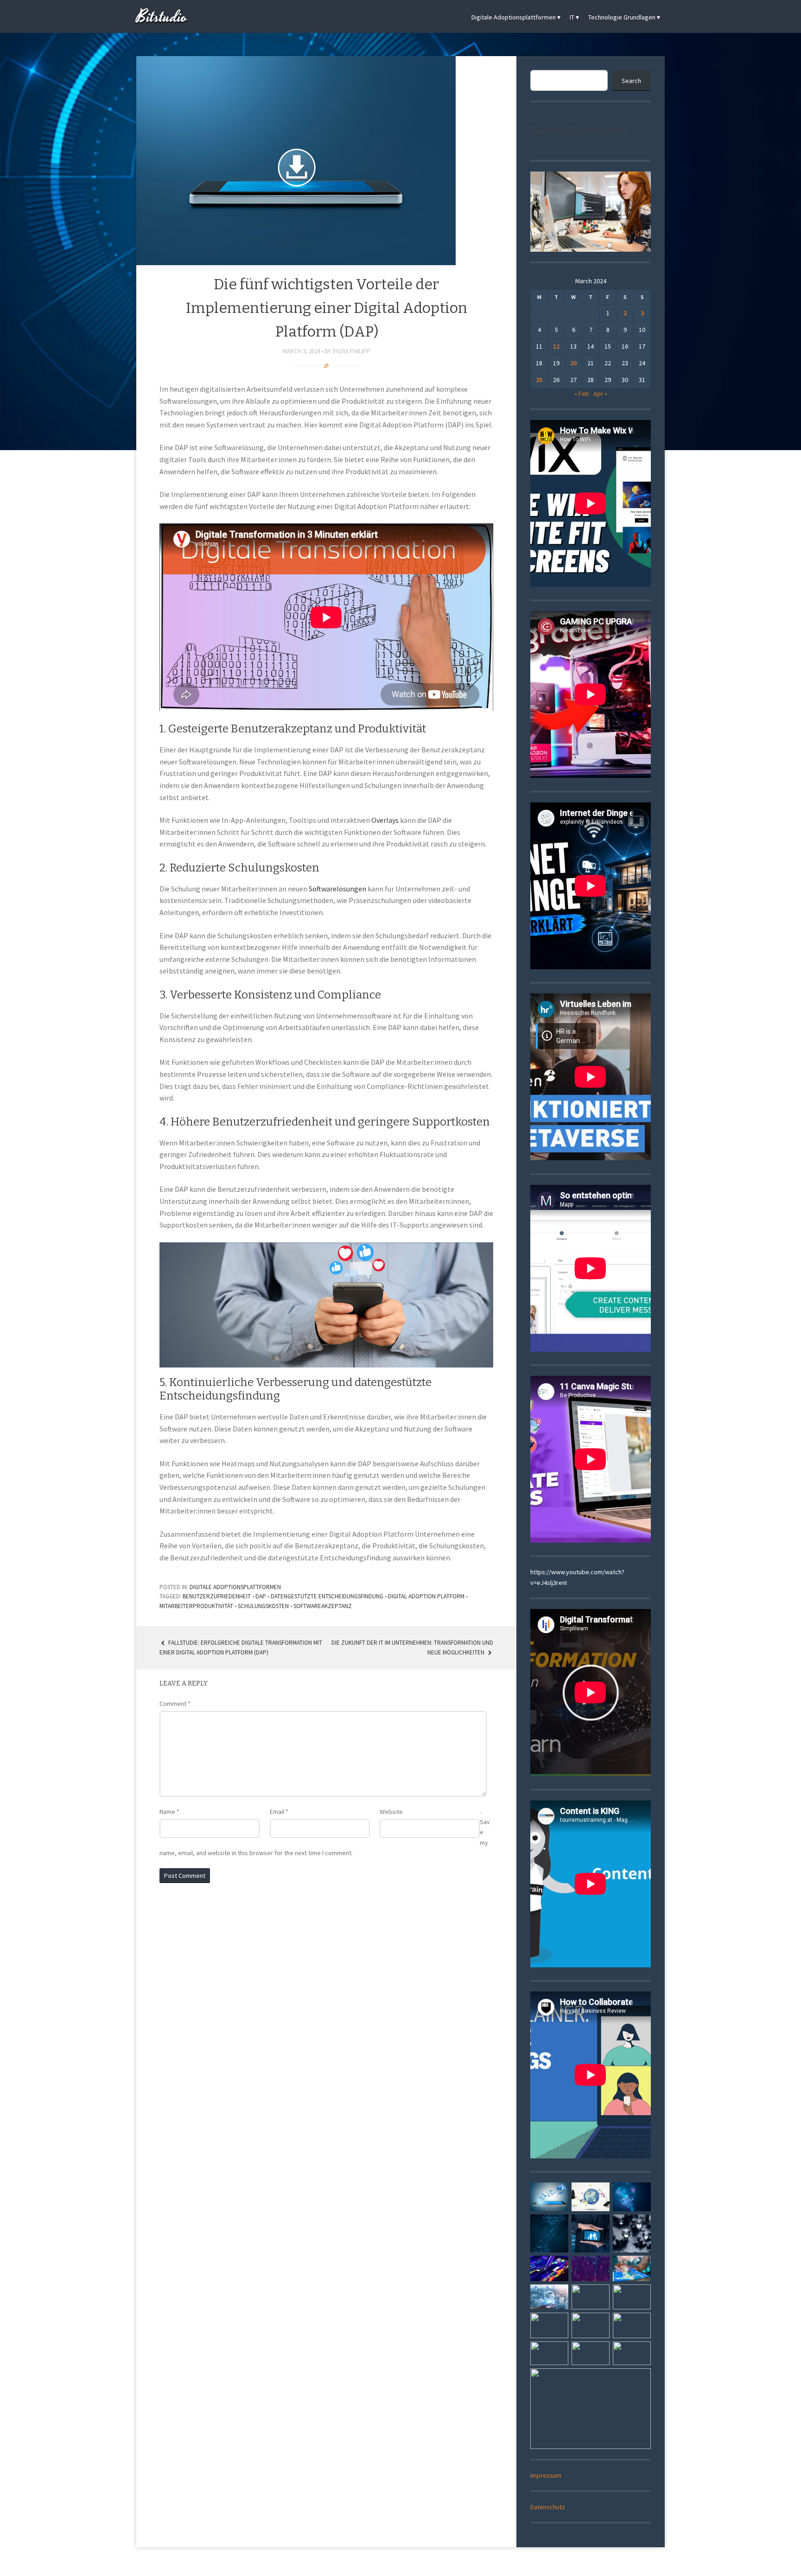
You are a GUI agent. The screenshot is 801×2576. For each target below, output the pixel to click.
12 (556, 346)
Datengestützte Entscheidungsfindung (327, 1596)
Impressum (546, 2475)
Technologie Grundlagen (622, 17)
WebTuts (462, 2563)
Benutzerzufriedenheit (217, 1596)
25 (539, 380)
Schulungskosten (263, 1606)
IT (572, 17)
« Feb (582, 394)
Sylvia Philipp (351, 351)
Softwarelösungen (337, 889)
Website (391, 1812)
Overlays (385, 820)
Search (631, 81)
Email (279, 1812)
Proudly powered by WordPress (367, 2563)
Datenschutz (548, 2507)
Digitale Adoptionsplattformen (514, 17)
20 (573, 363)
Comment (175, 1704)
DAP (261, 1596)
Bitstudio (162, 17)
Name (169, 1812)
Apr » (600, 394)
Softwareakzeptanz (323, 1606)
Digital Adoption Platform (426, 1596)
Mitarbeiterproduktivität (196, 1606)
